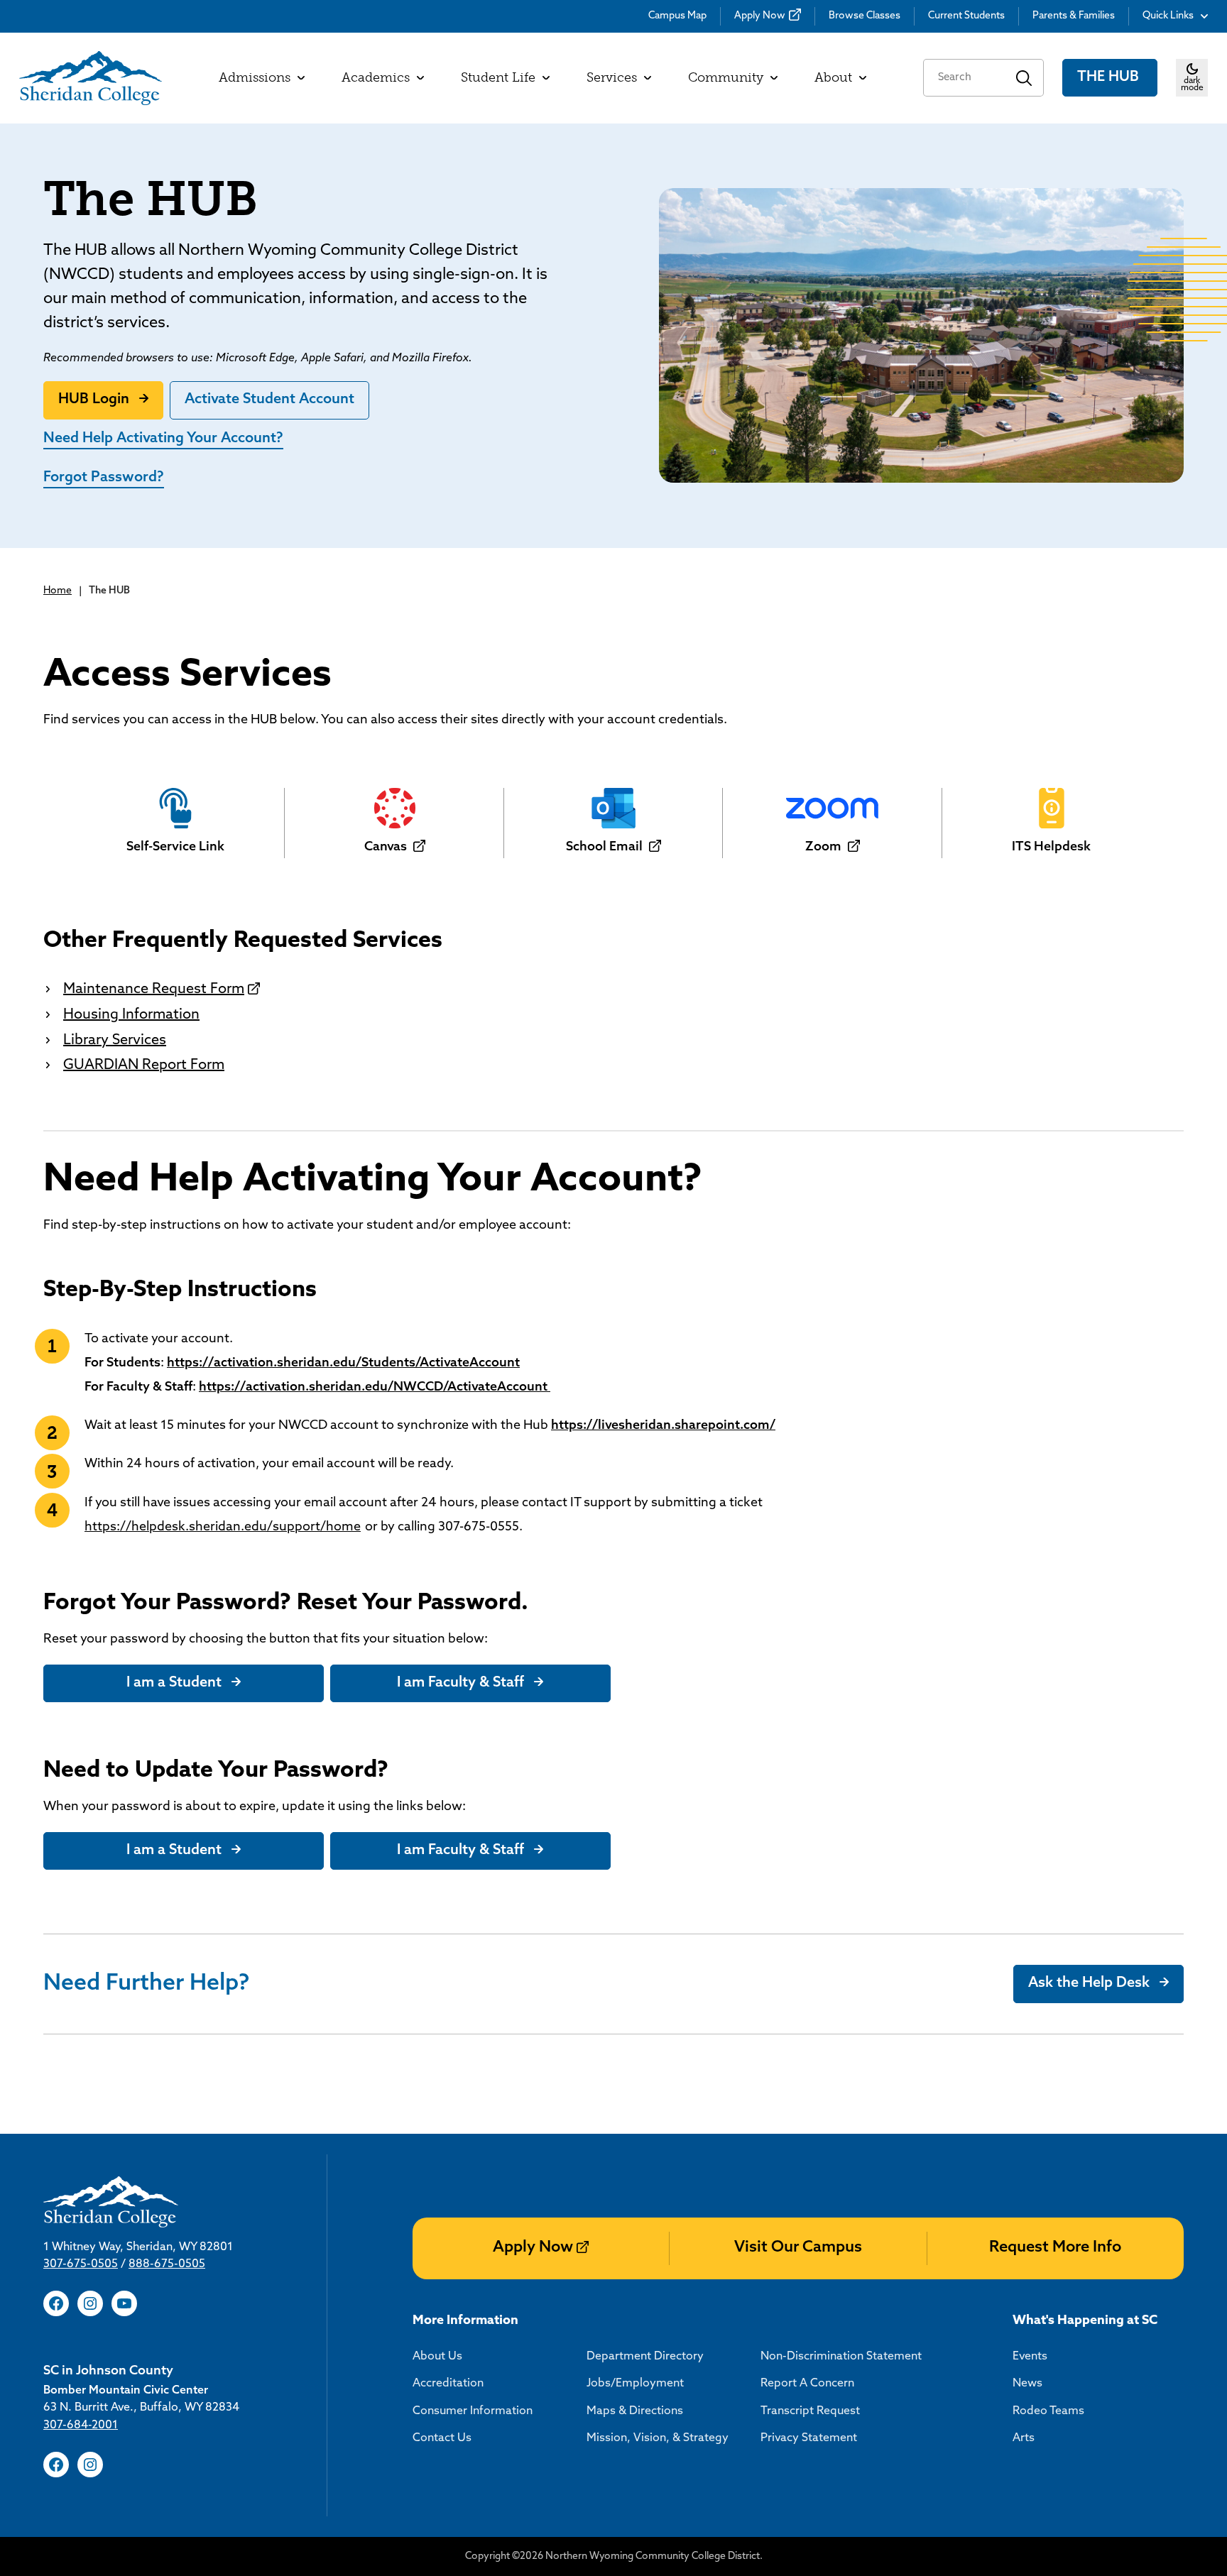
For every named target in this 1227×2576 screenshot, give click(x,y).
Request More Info (1055, 2248)
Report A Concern (807, 2384)
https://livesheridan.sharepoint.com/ (663, 1426)
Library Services (115, 1041)
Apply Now (760, 16)
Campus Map (677, 16)
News (1027, 2384)
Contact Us (442, 2438)
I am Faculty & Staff (460, 1683)
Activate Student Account (269, 400)
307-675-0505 (81, 2264)
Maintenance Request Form (154, 990)
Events (1030, 2357)
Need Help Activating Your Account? (163, 439)
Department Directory (645, 2357)
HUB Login (94, 400)
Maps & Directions (635, 2411)
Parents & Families (1074, 16)
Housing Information (131, 1015)
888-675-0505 (167, 2264)
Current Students (966, 16)
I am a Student (174, 1683)
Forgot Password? (104, 478)
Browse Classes (865, 16)
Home (58, 591)
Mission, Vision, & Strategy (658, 2438)
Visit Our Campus (798, 2248)
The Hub (1110, 77)
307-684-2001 (81, 2426)
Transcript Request (810, 2411)
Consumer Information (473, 2411)
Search (1024, 78)
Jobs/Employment (635, 2384)
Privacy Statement (809, 2438)
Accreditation (448, 2384)
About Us (437, 2357)
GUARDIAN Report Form (144, 1065)
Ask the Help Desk (1089, 1983)
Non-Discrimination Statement (841, 2357)
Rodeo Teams (1048, 2411)
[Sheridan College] (91, 78)
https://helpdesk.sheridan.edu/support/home (223, 1528)
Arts (1024, 2438)
